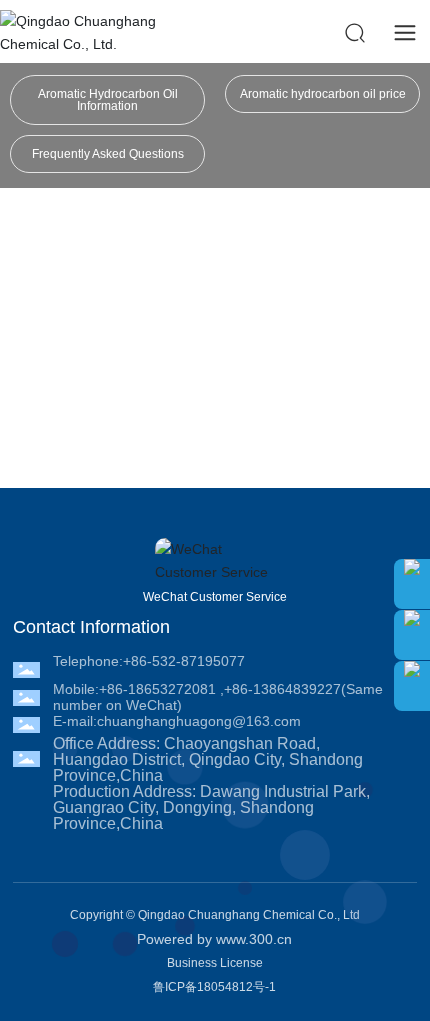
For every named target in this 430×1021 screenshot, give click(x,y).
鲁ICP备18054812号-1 (214, 987)
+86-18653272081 (157, 689)
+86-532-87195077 (184, 661)
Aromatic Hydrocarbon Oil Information (108, 100)
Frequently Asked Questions (108, 154)
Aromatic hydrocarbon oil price (323, 94)
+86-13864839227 (282, 689)
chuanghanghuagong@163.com (199, 721)
